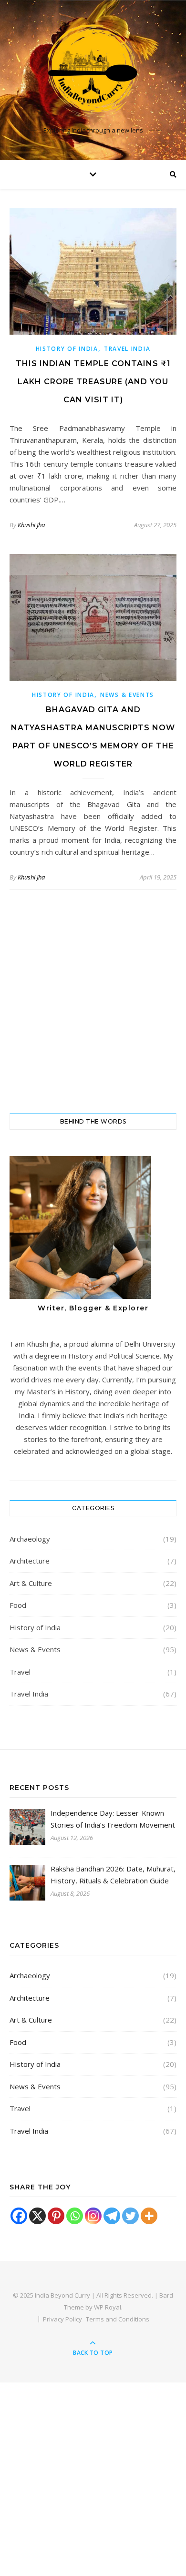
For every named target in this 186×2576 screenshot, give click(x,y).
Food (18, 1605)
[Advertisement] (93, 1002)
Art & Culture (31, 1583)
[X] (37, 2216)
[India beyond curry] (93, 72)
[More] (149, 2216)
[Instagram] (93, 2216)
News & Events (127, 695)
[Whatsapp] (75, 2216)
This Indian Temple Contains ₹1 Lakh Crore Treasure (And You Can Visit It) (93, 382)
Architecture (30, 1561)
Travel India (127, 349)
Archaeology (30, 1539)
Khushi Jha (31, 525)
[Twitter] (130, 2216)
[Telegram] (112, 2216)
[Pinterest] (56, 2216)
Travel (20, 1672)
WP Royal (108, 2307)
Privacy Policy (62, 2319)
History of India (67, 349)
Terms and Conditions (118, 2319)
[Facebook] (19, 2216)
